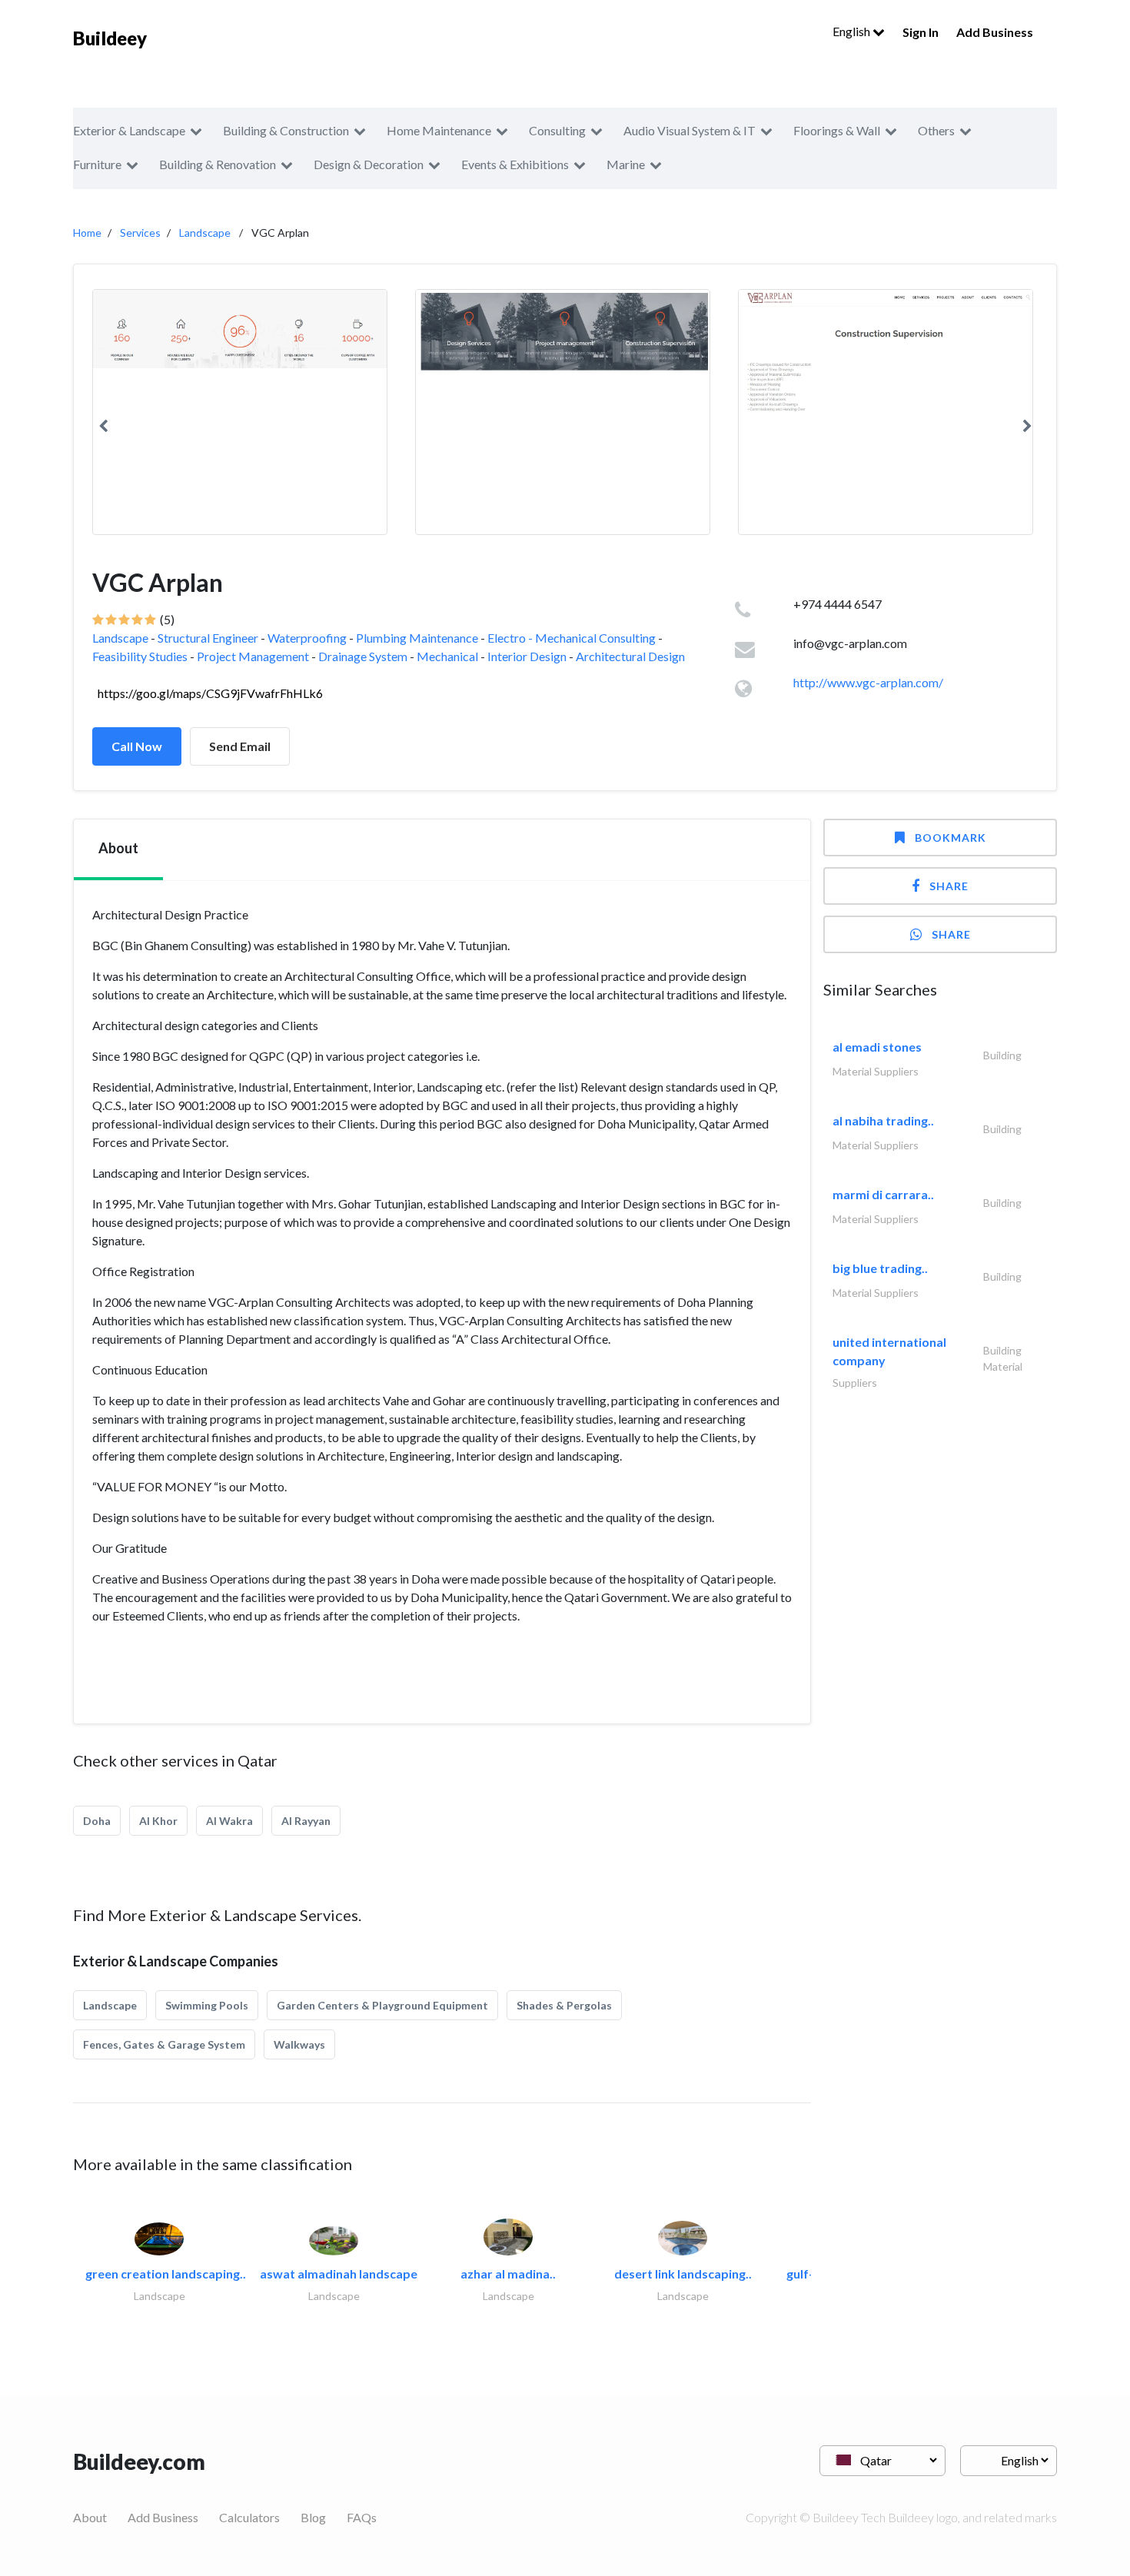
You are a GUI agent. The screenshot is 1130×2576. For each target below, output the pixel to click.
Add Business (995, 32)
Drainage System (363, 656)
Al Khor (158, 1821)
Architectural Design (630, 656)
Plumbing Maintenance (417, 638)
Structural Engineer (208, 638)
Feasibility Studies (140, 656)
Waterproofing (307, 638)
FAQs (362, 2517)
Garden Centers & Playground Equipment (382, 2005)
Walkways (299, 2044)
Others (936, 130)
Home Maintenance (439, 130)
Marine (626, 164)
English (852, 31)
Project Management (253, 656)
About (90, 2517)
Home (87, 233)
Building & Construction (286, 130)
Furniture (97, 164)
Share (949, 886)
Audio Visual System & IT (690, 130)
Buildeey (110, 38)
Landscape (205, 233)
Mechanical (447, 656)
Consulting (557, 130)
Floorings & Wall (837, 130)
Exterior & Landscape (129, 130)
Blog (313, 2517)
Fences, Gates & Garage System (164, 2044)
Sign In (921, 32)
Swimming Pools (207, 2005)
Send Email (240, 746)
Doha (97, 1821)
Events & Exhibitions (515, 164)
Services (140, 233)
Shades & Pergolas (564, 2005)
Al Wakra (229, 1821)
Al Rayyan (306, 1821)
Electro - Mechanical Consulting (572, 638)
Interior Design (527, 656)
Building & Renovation (218, 164)
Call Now (137, 746)
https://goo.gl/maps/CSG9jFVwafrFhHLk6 (210, 693)
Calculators (249, 2517)
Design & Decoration (369, 164)
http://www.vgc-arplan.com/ (868, 682)
